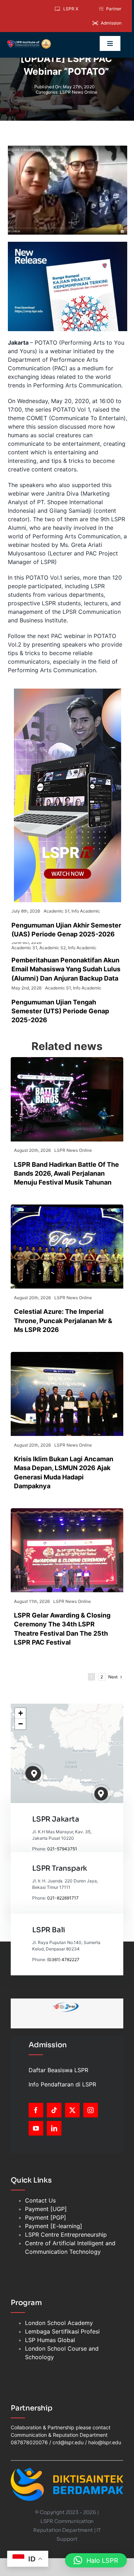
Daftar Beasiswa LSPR (58, 2070)
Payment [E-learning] (54, 2226)
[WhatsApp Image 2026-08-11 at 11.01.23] (67, 1511)
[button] (34, 1774)
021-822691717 (63, 1898)
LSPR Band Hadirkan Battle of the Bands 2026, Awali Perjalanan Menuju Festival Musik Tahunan (66, 1173)
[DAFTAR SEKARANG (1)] (29, 42)
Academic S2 (53, 948)
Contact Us (40, 2200)
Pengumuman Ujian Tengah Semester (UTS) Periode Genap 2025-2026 (60, 1011)
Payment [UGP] (46, 2209)
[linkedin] (54, 2128)
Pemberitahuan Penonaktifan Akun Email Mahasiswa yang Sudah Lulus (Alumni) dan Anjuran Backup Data (66, 969)
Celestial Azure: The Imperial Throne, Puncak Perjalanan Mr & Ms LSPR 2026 (63, 1320)
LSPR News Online (78, 92)
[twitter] (72, 2110)
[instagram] (91, 2110)
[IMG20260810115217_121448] (67, 1355)
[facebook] (36, 2110)
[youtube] (36, 2128)
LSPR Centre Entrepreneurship (66, 2235)
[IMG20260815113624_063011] (67, 1060)
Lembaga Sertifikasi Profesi (62, 2331)
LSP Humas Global (50, 2340)
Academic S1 (56, 911)
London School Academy (59, 2323)
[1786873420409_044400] (67, 1207)
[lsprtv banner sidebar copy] (68, 691)
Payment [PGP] (46, 2217)
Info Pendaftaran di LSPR (62, 2084)
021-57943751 (62, 1849)
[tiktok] (54, 2110)
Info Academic (86, 911)
